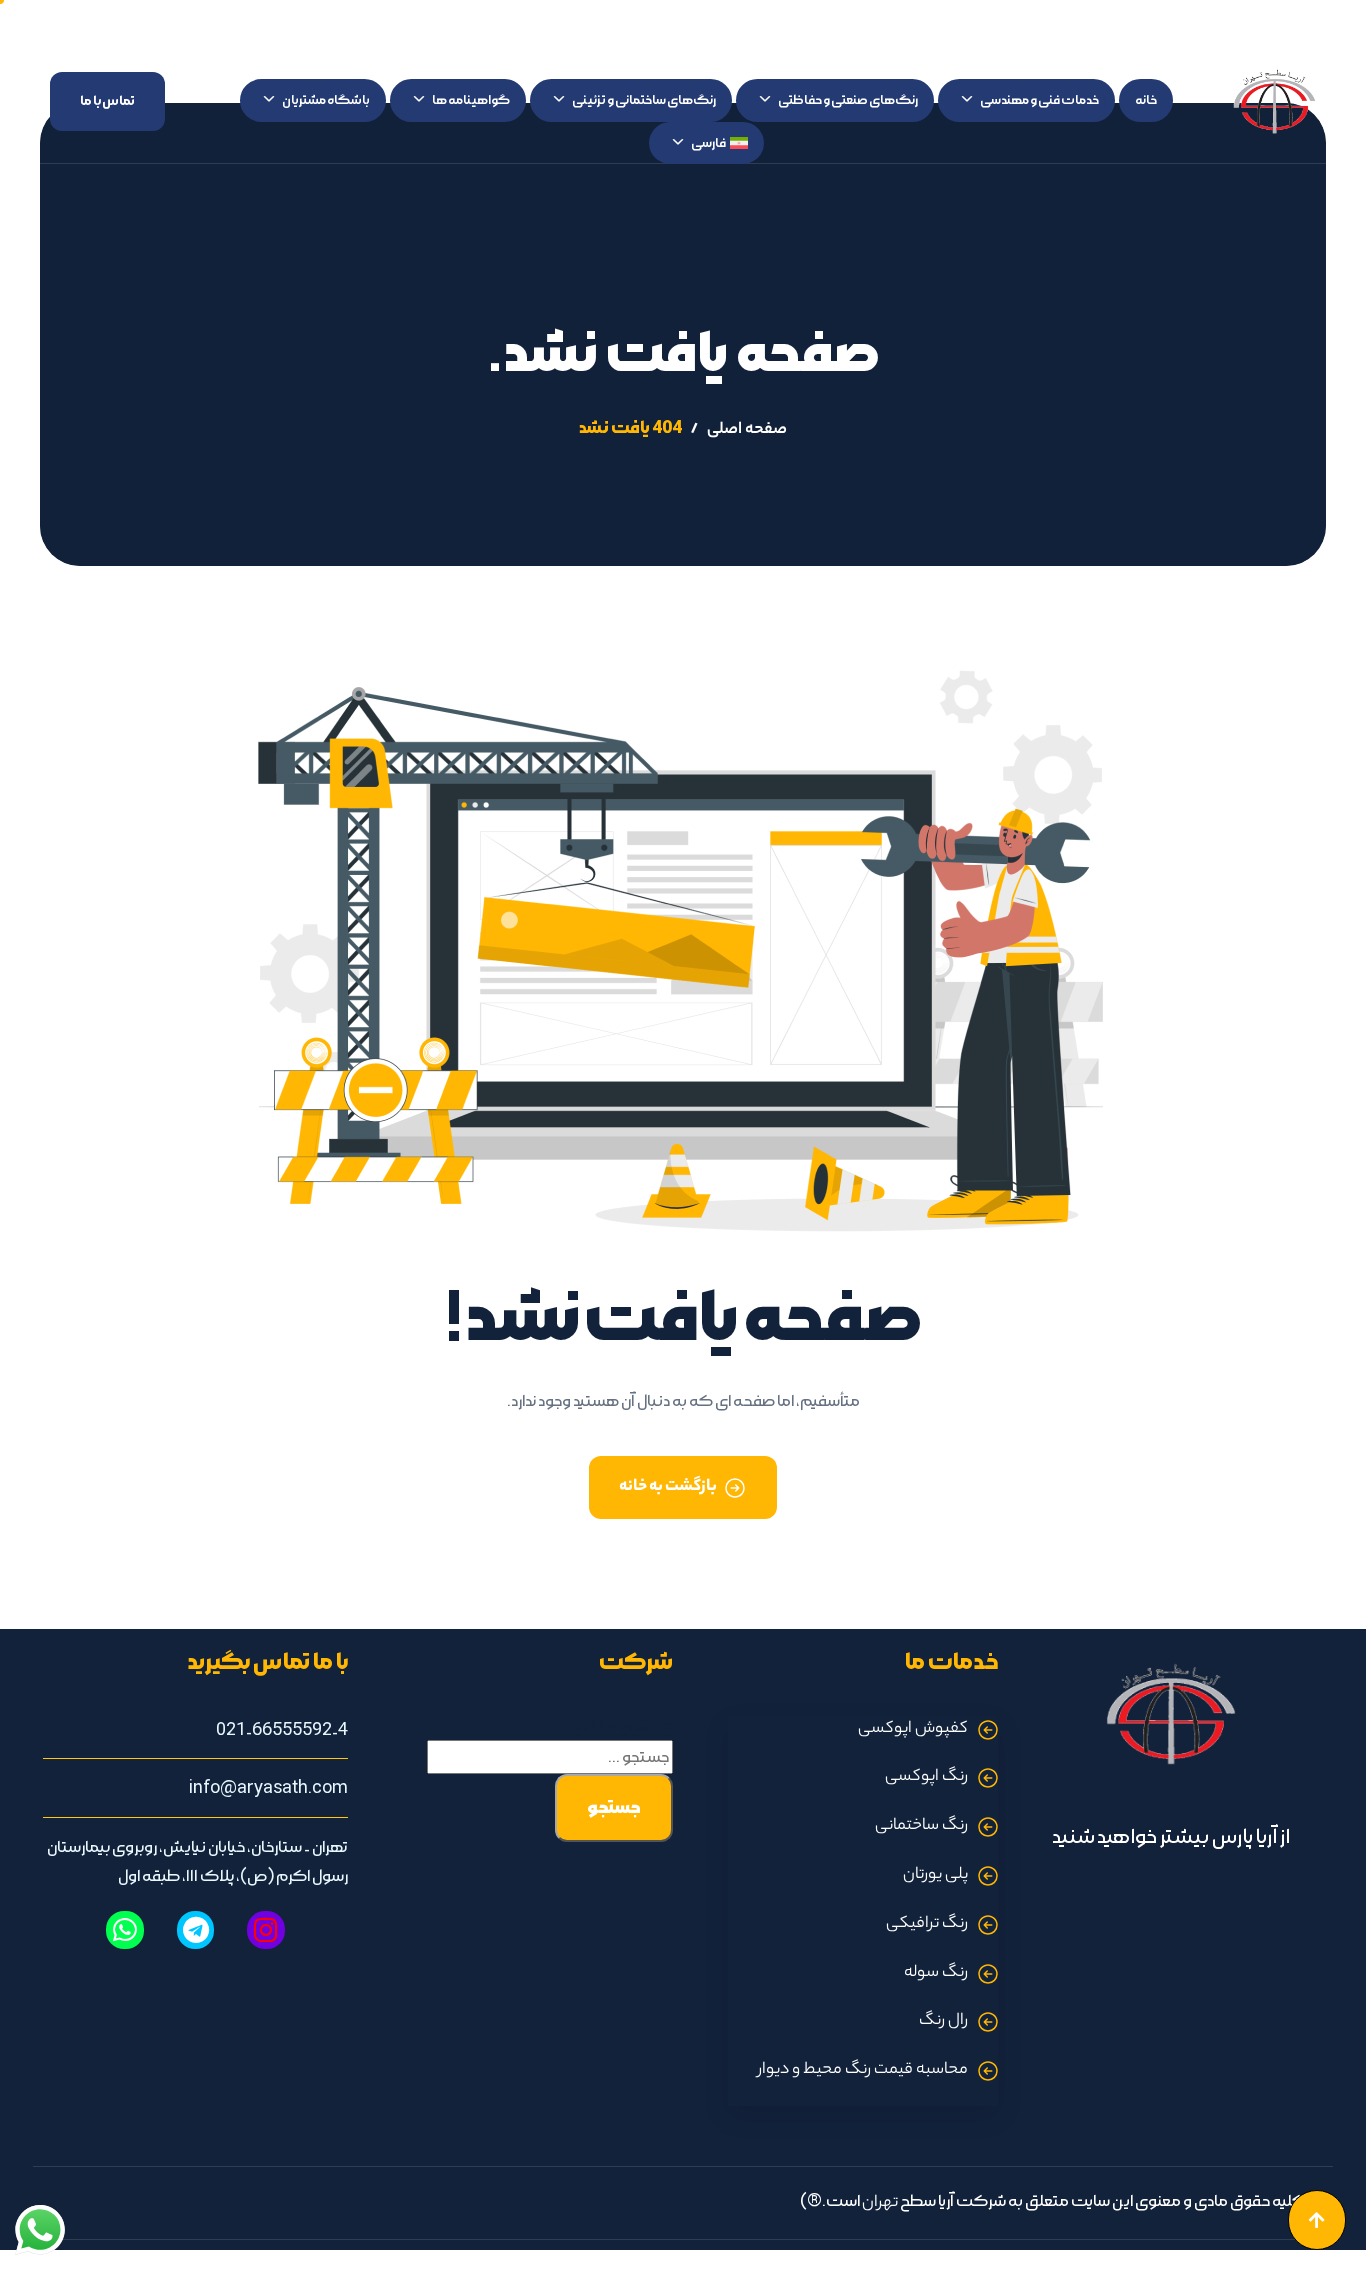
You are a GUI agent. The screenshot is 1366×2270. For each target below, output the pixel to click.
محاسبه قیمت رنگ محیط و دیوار (863, 2070)
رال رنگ (943, 2021)
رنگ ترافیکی (927, 1924)
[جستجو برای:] (550, 1757)
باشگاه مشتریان (326, 100)
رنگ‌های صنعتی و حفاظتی (848, 100)
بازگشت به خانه (668, 1487)
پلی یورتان (935, 1875)
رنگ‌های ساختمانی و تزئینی (644, 100)
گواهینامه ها (471, 100)
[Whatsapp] (125, 1930)
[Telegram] (196, 1930)
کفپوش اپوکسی (913, 1729)
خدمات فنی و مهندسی (1039, 100)
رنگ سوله (936, 1973)
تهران (880, 2203)
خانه (1146, 100)
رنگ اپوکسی (926, 1777)
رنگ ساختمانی (921, 1826)
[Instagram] (266, 1930)
